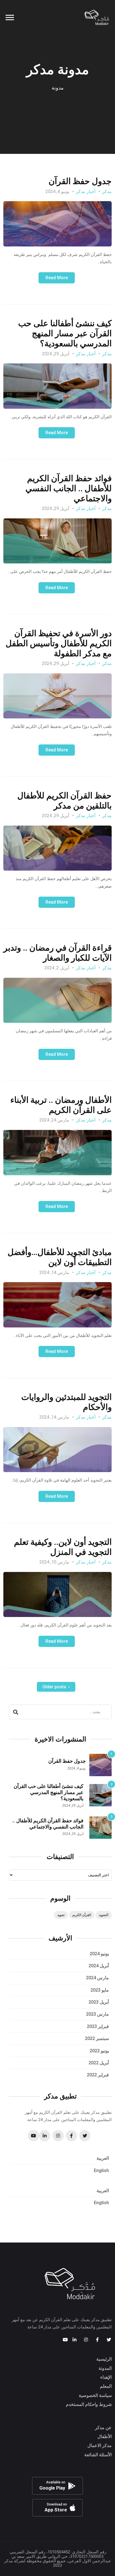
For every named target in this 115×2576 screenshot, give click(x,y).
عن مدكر (103, 2428)
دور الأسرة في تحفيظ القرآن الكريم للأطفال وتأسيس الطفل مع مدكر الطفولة (59, 643)
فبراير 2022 (98, 2075)
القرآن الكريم (82, 1915)
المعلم (106, 2386)
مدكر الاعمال (100, 2445)
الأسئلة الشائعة (98, 2455)
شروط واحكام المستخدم (89, 2404)
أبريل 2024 (99, 1966)
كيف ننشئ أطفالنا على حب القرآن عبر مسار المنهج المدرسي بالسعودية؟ (65, 333)
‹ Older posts (56, 1687)
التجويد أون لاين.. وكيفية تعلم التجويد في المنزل (63, 1547)
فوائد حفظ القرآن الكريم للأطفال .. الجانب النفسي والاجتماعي (69, 488)
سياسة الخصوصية (95, 2395)
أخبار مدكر (86, 191)
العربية (103, 2158)
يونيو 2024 (99, 1954)
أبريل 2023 (99, 2002)
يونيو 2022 (99, 2051)
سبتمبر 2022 (97, 2038)
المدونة (105, 2368)
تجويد (61, 1915)
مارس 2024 (97, 1978)
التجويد (104, 1915)
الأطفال (105, 2437)
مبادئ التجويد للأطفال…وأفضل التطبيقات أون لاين (60, 1257)
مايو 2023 (100, 1990)
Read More (57, 278)
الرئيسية (104, 2359)
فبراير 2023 (98, 2026)
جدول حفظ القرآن (80, 181)
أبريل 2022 (99, 2063)
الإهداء (106, 2377)
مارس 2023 (97, 2014)
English (101, 2170)
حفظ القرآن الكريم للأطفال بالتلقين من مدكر (64, 801)
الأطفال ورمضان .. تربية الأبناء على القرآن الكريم (61, 1105)
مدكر (107, 191)
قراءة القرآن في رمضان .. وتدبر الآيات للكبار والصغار (57, 953)
